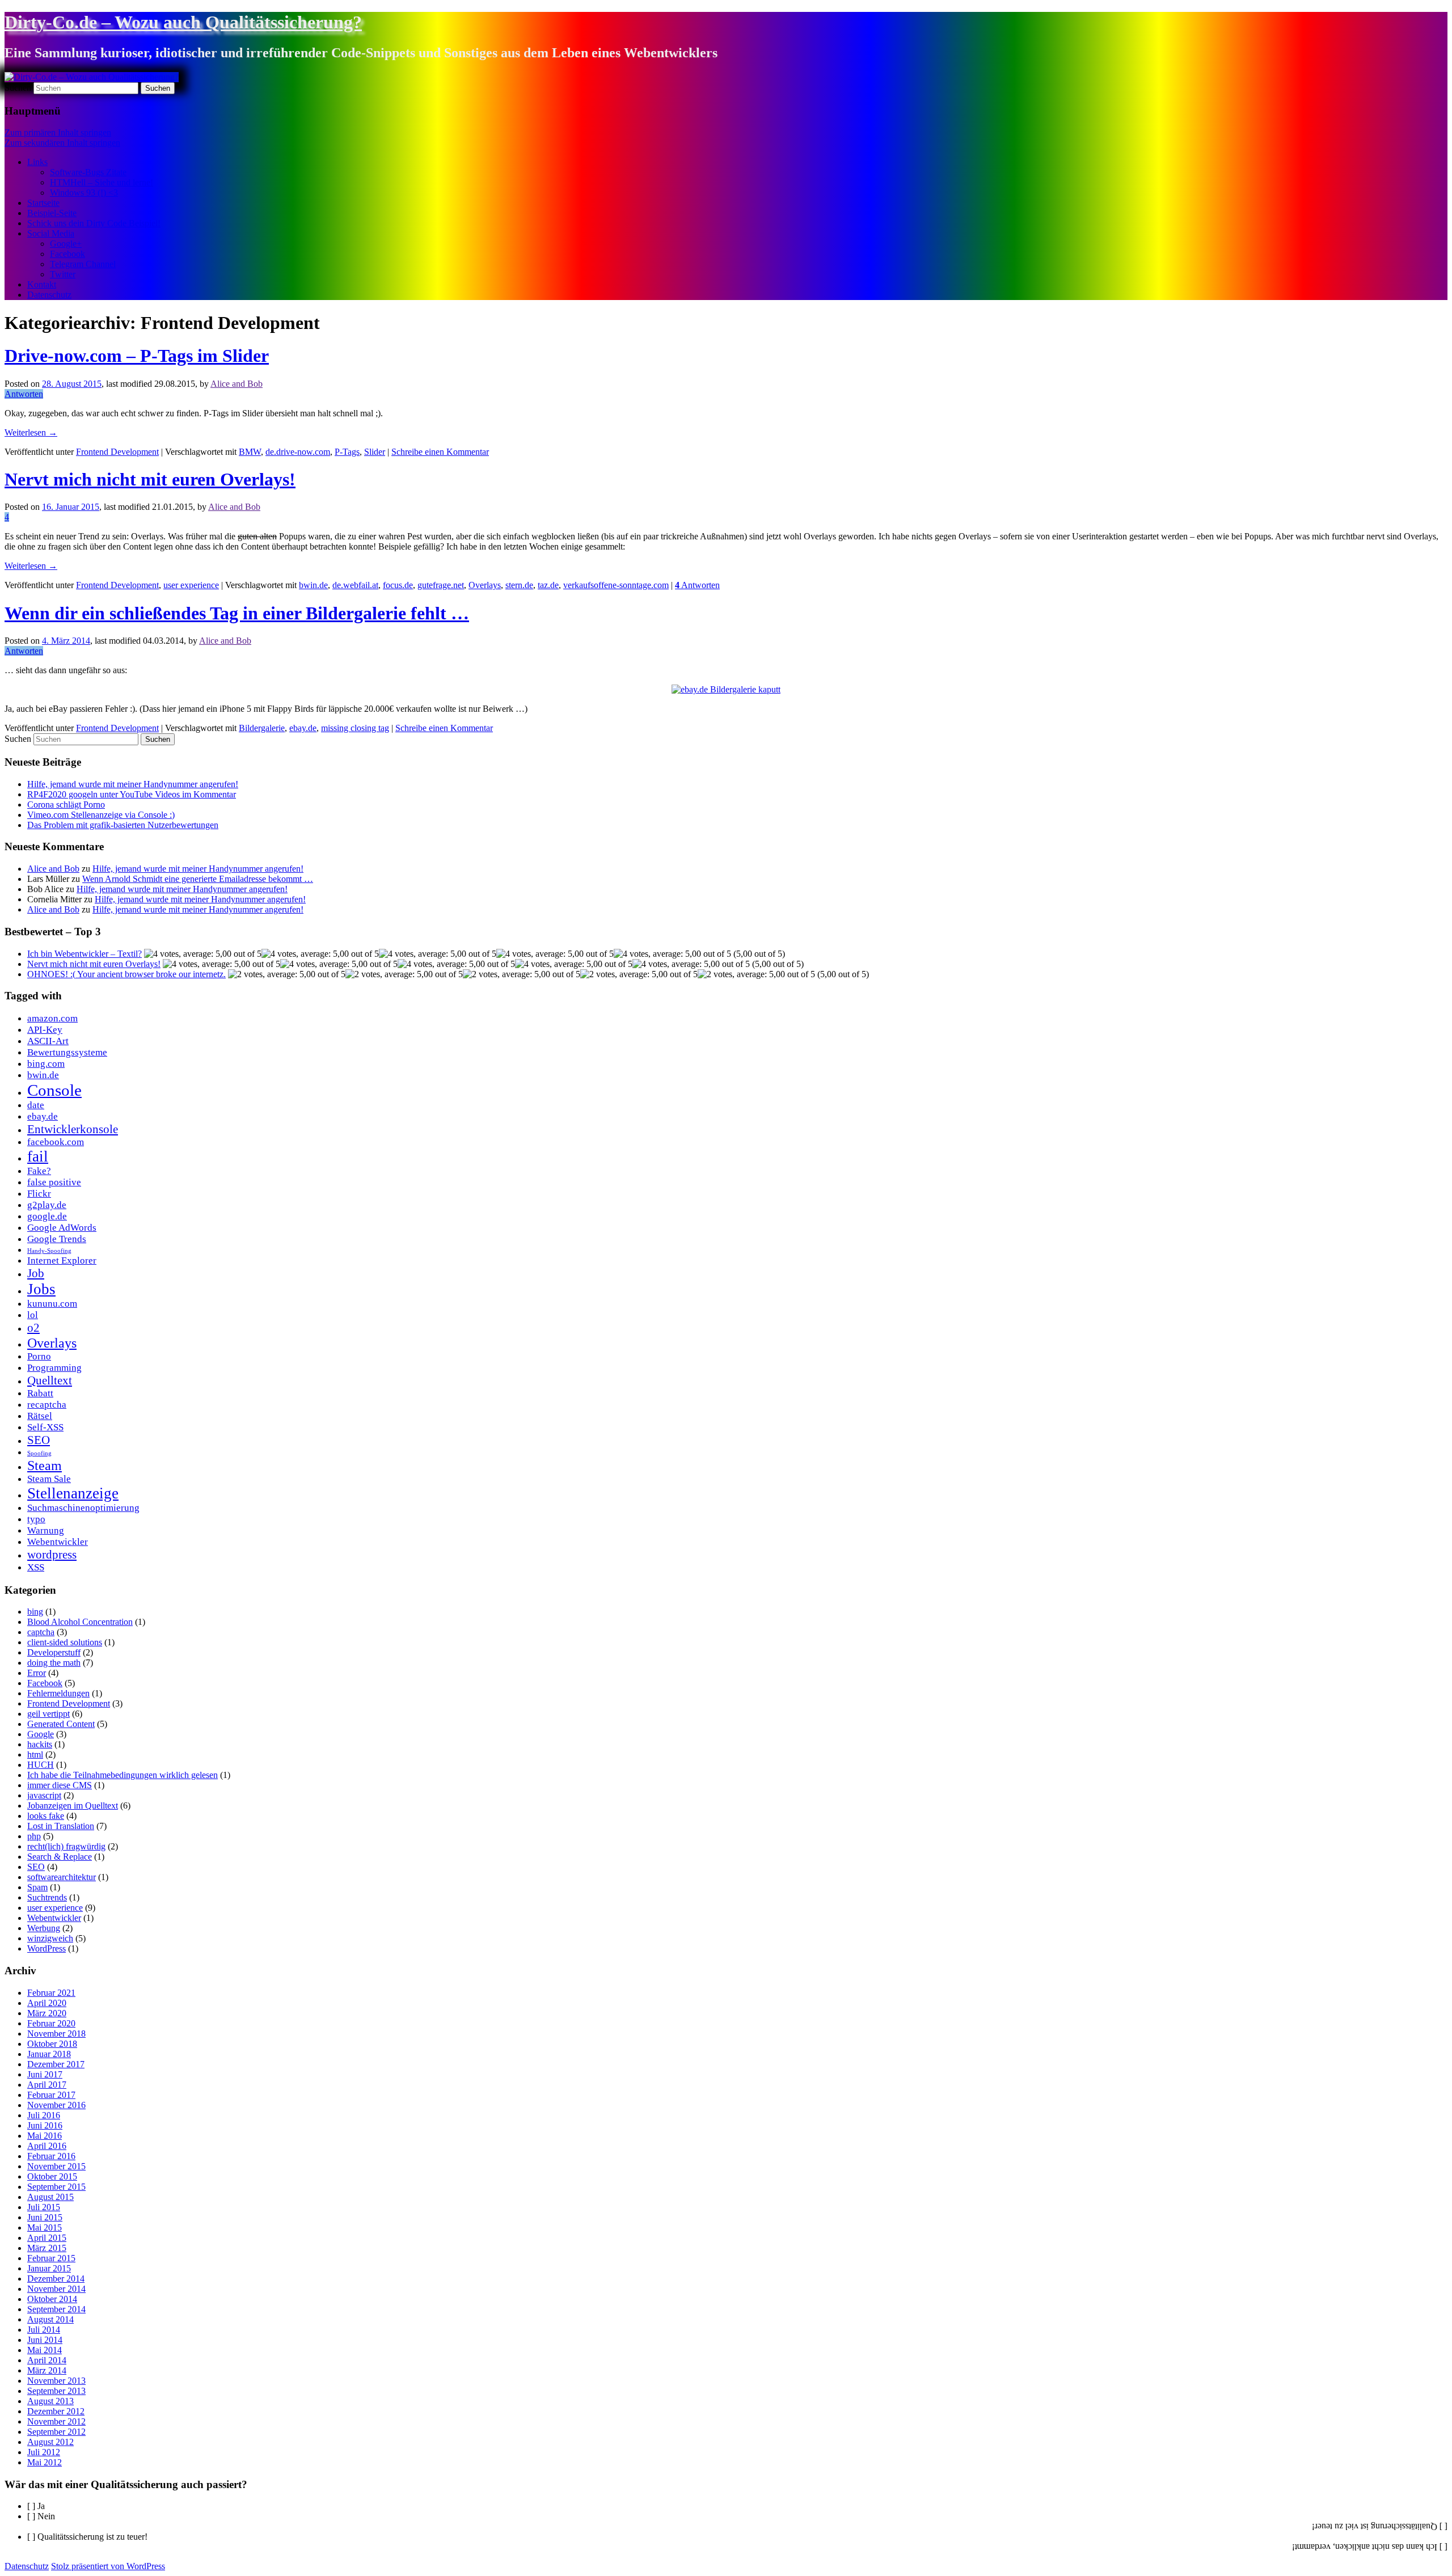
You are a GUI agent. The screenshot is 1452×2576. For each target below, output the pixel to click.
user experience (191, 585)
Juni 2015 (45, 2217)
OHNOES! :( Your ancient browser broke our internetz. (126, 974)
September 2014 (56, 2309)
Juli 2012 (44, 2452)
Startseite (43, 203)
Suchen (18, 88)
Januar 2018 (49, 2054)
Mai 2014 (45, 2350)
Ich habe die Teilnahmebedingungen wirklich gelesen (123, 1775)
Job (36, 1273)
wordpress (52, 1555)
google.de (47, 1216)
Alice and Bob (237, 384)
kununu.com (52, 1304)
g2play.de (47, 1205)
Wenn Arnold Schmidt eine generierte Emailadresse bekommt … (198, 879)
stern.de (519, 585)
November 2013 (56, 2381)
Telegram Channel (83, 264)
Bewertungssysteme (67, 1052)
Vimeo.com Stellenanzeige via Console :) (101, 815)
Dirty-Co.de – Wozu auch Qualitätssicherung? (183, 22)
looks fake (46, 1816)
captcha (41, 1632)
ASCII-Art (48, 1041)
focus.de (398, 585)
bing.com (46, 1064)
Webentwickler (58, 1542)
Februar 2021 (51, 1993)
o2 (33, 1328)
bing (35, 1612)
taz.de (548, 585)
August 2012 (50, 2442)
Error (37, 1673)
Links (37, 162)
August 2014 (50, 2319)
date (36, 1105)
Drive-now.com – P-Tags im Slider (137, 356)
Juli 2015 (44, 2207)
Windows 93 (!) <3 (84, 193)
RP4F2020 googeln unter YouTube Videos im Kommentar (132, 794)
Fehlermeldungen (58, 1693)
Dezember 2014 (56, 2279)
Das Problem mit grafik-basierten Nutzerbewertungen (123, 825)
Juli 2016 (44, 2115)
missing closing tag (355, 728)
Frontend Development (117, 452)
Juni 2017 (45, 2074)
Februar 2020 (51, 2023)
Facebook (67, 254)
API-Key (45, 1030)
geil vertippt (48, 1714)
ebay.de (303, 728)
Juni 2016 (45, 2125)
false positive (54, 1182)
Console (54, 1090)
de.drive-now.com (298, 452)
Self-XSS (45, 1427)
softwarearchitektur (62, 1877)
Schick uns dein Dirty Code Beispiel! (94, 223)
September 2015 (56, 2187)
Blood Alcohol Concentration (80, 1622)
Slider (375, 452)
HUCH (41, 1765)
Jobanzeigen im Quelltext (73, 1806)
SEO (39, 1440)
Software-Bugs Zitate (88, 172)
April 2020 (47, 2003)
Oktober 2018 (52, 2044)
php (34, 1836)
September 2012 (56, 2432)
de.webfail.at (355, 585)
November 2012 (56, 2421)
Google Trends (57, 1239)
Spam (37, 1887)
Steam (45, 1465)
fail (38, 1156)
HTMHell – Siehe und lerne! (102, 182)
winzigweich (50, 1938)
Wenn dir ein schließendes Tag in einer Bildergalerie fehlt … (237, 613)
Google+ (66, 244)
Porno (39, 1356)
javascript (44, 1795)
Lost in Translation (61, 1826)
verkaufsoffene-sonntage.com (616, 585)
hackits (40, 1744)
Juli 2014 (44, 2330)
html (35, 1754)
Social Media (51, 233)
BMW (250, 452)
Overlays (485, 585)
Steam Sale (49, 1479)
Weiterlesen (31, 432)
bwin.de (313, 585)
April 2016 (47, 2146)
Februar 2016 (51, 2156)
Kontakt (42, 284)
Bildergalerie (262, 728)
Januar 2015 (49, 2268)
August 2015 (50, 2197)
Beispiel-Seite (52, 213)
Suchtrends (47, 1897)
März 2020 (47, 2013)
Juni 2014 (45, 2340)
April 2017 (47, 2085)
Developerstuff (54, 1652)
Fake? (39, 1171)
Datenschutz (49, 295)
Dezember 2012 (56, 2411)
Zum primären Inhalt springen (58, 132)
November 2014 (56, 2289)
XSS (36, 1567)
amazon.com (52, 1018)
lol (33, 1315)
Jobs (41, 1289)
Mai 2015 (45, 2227)
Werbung (44, 1928)
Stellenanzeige (73, 1493)
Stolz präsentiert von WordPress (108, 2566)
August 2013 (50, 2401)
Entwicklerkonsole (73, 1129)
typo (36, 1519)
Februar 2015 (51, 2258)
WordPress (47, 1948)
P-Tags (347, 452)
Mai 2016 (45, 2136)
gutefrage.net (441, 585)
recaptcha (47, 1405)
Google (41, 1734)
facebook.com (56, 1142)
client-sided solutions (65, 1642)
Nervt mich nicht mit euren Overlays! (150, 479)
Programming (54, 1368)
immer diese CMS (60, 1785)
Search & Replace (60, 1857)
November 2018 (56, 2034)
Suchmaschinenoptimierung (83, 1508)
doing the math (54, 1663)
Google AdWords (62, 1228)
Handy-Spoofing (49, 1251)
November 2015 (56, 2166)
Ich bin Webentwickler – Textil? (85, 954)
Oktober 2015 (52, 2176)
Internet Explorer (62, 1260)
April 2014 (47, 2360)
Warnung (46, 1530)
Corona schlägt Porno (66, 805)
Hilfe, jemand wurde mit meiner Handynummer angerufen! (133, 784)
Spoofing (39, 1453)
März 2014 (47, 2370)
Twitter (63, 274)
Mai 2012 (45, 2462)
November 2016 (56, 2105)
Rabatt (40, 1393)
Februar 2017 (51, 2095)
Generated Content (61, 1724)
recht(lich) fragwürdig (66, 1846)
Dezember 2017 (56, 2064)
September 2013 (56, 2391)
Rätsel (40, 1416)
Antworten (697, 585)
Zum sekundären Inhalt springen (62, 143)
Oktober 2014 (52, 2299)
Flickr (39, 1194)
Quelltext (50, 1380)
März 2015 (47, 2248)
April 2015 (47, 2238)
